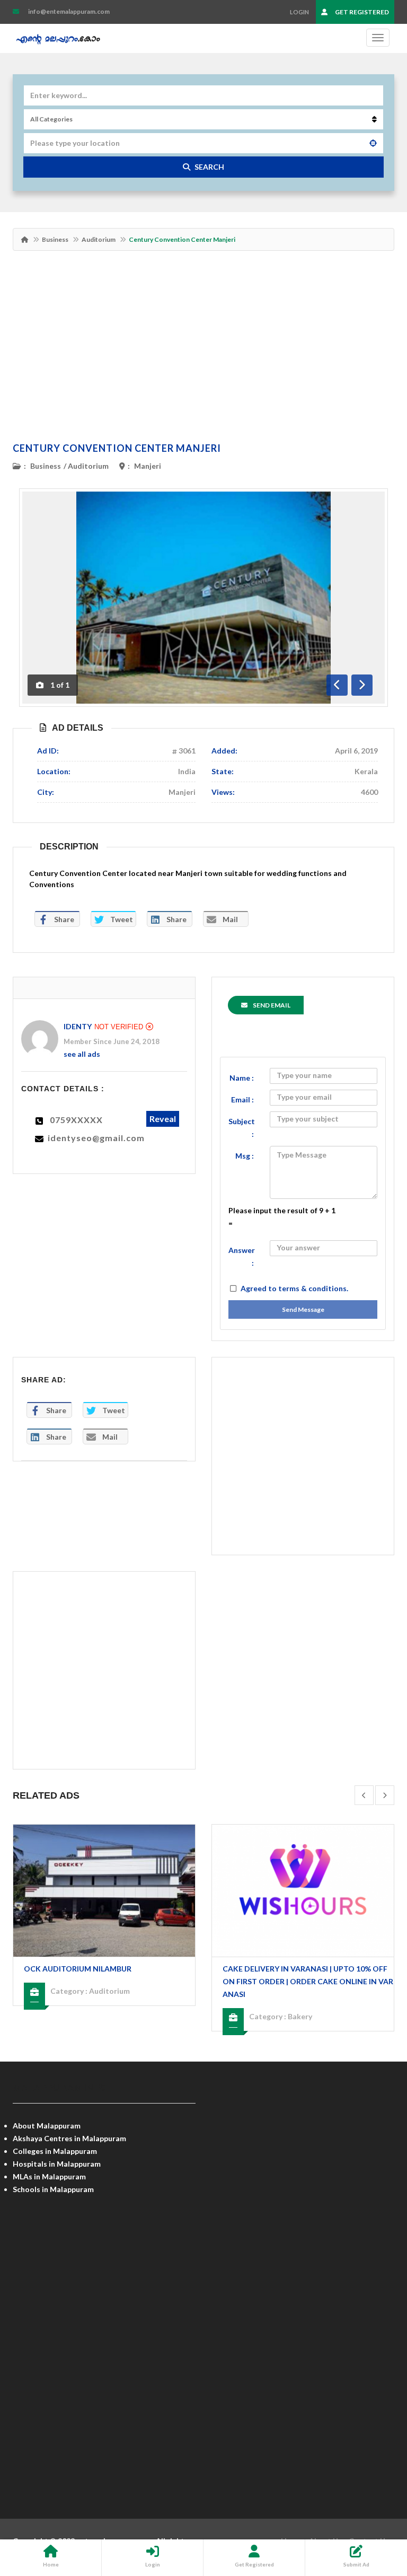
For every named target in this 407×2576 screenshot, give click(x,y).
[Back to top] (373, 2510)
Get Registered (361, 12)
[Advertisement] (203, 349)
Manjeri (148, 466)
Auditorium (99, 239)
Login (299, 12)
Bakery (300, 2016)
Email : (242, 1099)
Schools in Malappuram (53, 2189)
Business (55, 239)
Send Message (303, 1309)
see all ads (82, 1054)
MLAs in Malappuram (49, 2176)
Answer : (242, 1256)
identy (78, 1026)
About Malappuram (47, 2126)
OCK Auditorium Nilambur (78, 1969)
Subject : (242, 1128)
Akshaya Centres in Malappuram (69, 2138)
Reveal (163, 1119)
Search (209, 167)
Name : (242, 1078)
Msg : (245, 1156)
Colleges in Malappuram (55, 2151)
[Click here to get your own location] (373, 143)
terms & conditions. (313, 1288)
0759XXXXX (76, 1120)
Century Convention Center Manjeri (117, 448)
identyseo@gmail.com (96, 1138)
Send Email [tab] (272, 1005)
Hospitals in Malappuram (57, 2164)
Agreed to (294, 1288)
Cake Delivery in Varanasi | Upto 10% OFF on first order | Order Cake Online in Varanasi (308, 1981)
